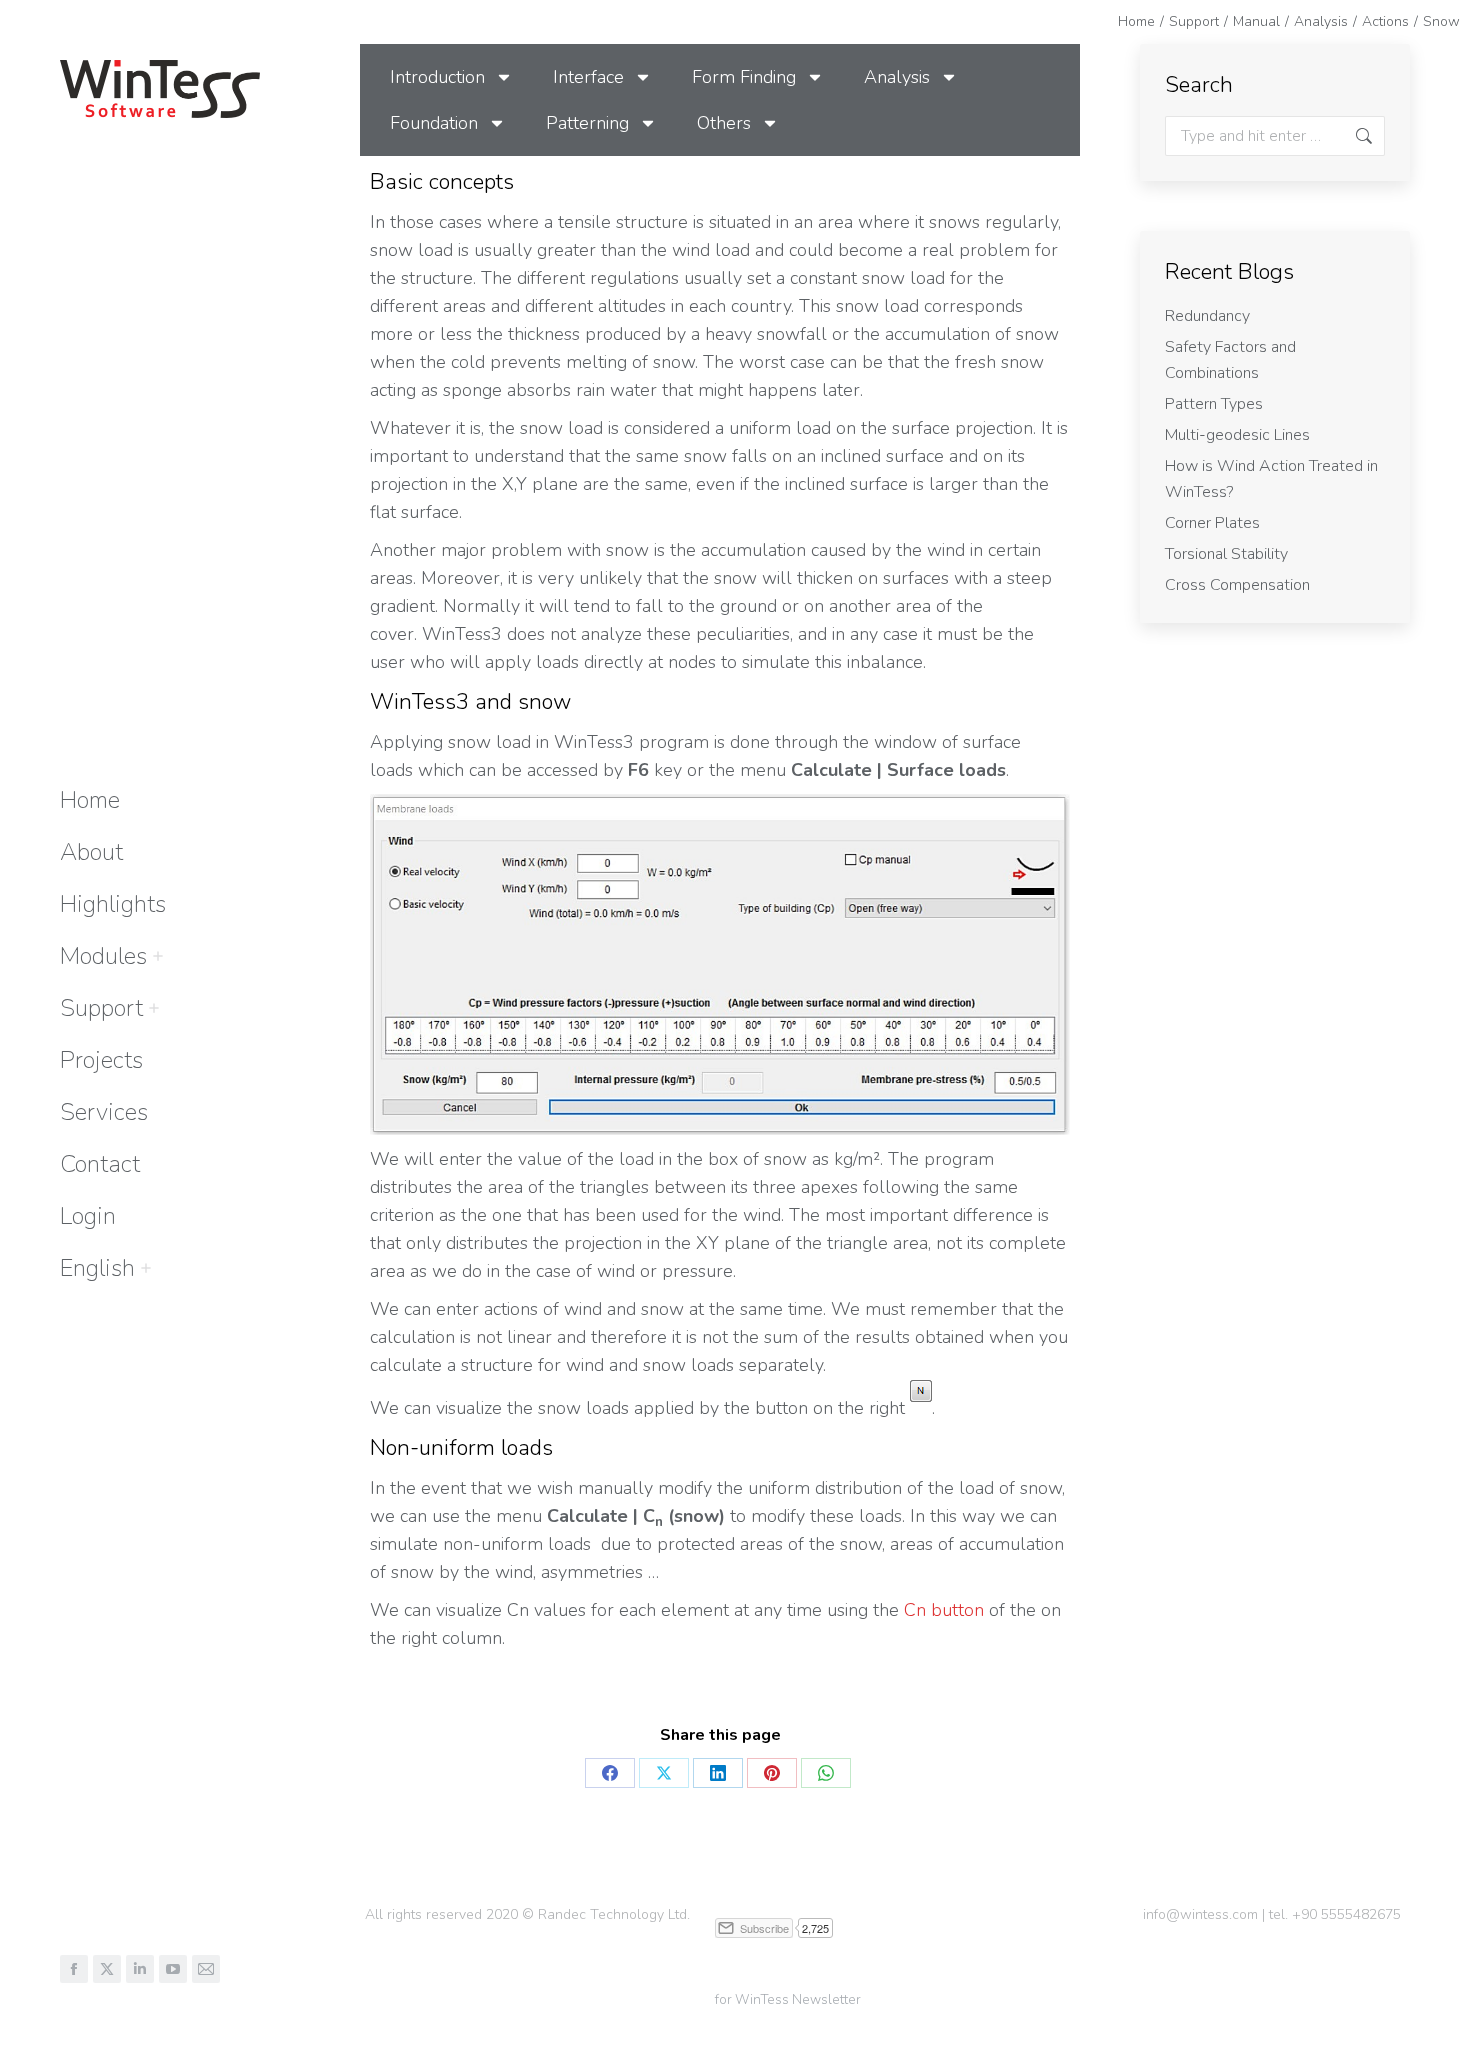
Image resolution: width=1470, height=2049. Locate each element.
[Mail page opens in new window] (206, 1969)
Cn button (946, 1610)
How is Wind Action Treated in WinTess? (1271, 479)
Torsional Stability (1226, 554)
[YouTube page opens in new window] (173, 1969)
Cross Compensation (1237, 585)
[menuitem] (97, 1268)
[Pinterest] (772, 1773)
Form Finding (744, 77)
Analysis (897, 77)
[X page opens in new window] (107, 1969)
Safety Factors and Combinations (1230, 360)
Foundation (434, 123)
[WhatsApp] (826, 1773)
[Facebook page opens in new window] (74, 1969)
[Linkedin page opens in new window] (140, 1969)
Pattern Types (1214, 404)
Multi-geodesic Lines (1237, 435)
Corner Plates (1212, 523)
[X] (664, 1773)
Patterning (587, 123)
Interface (588, 77)
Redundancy (1207, 316)
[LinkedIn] (718, 1773)
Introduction (437, 77)
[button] (1172, 18)
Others (724, 123)
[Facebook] (610, 1773)
